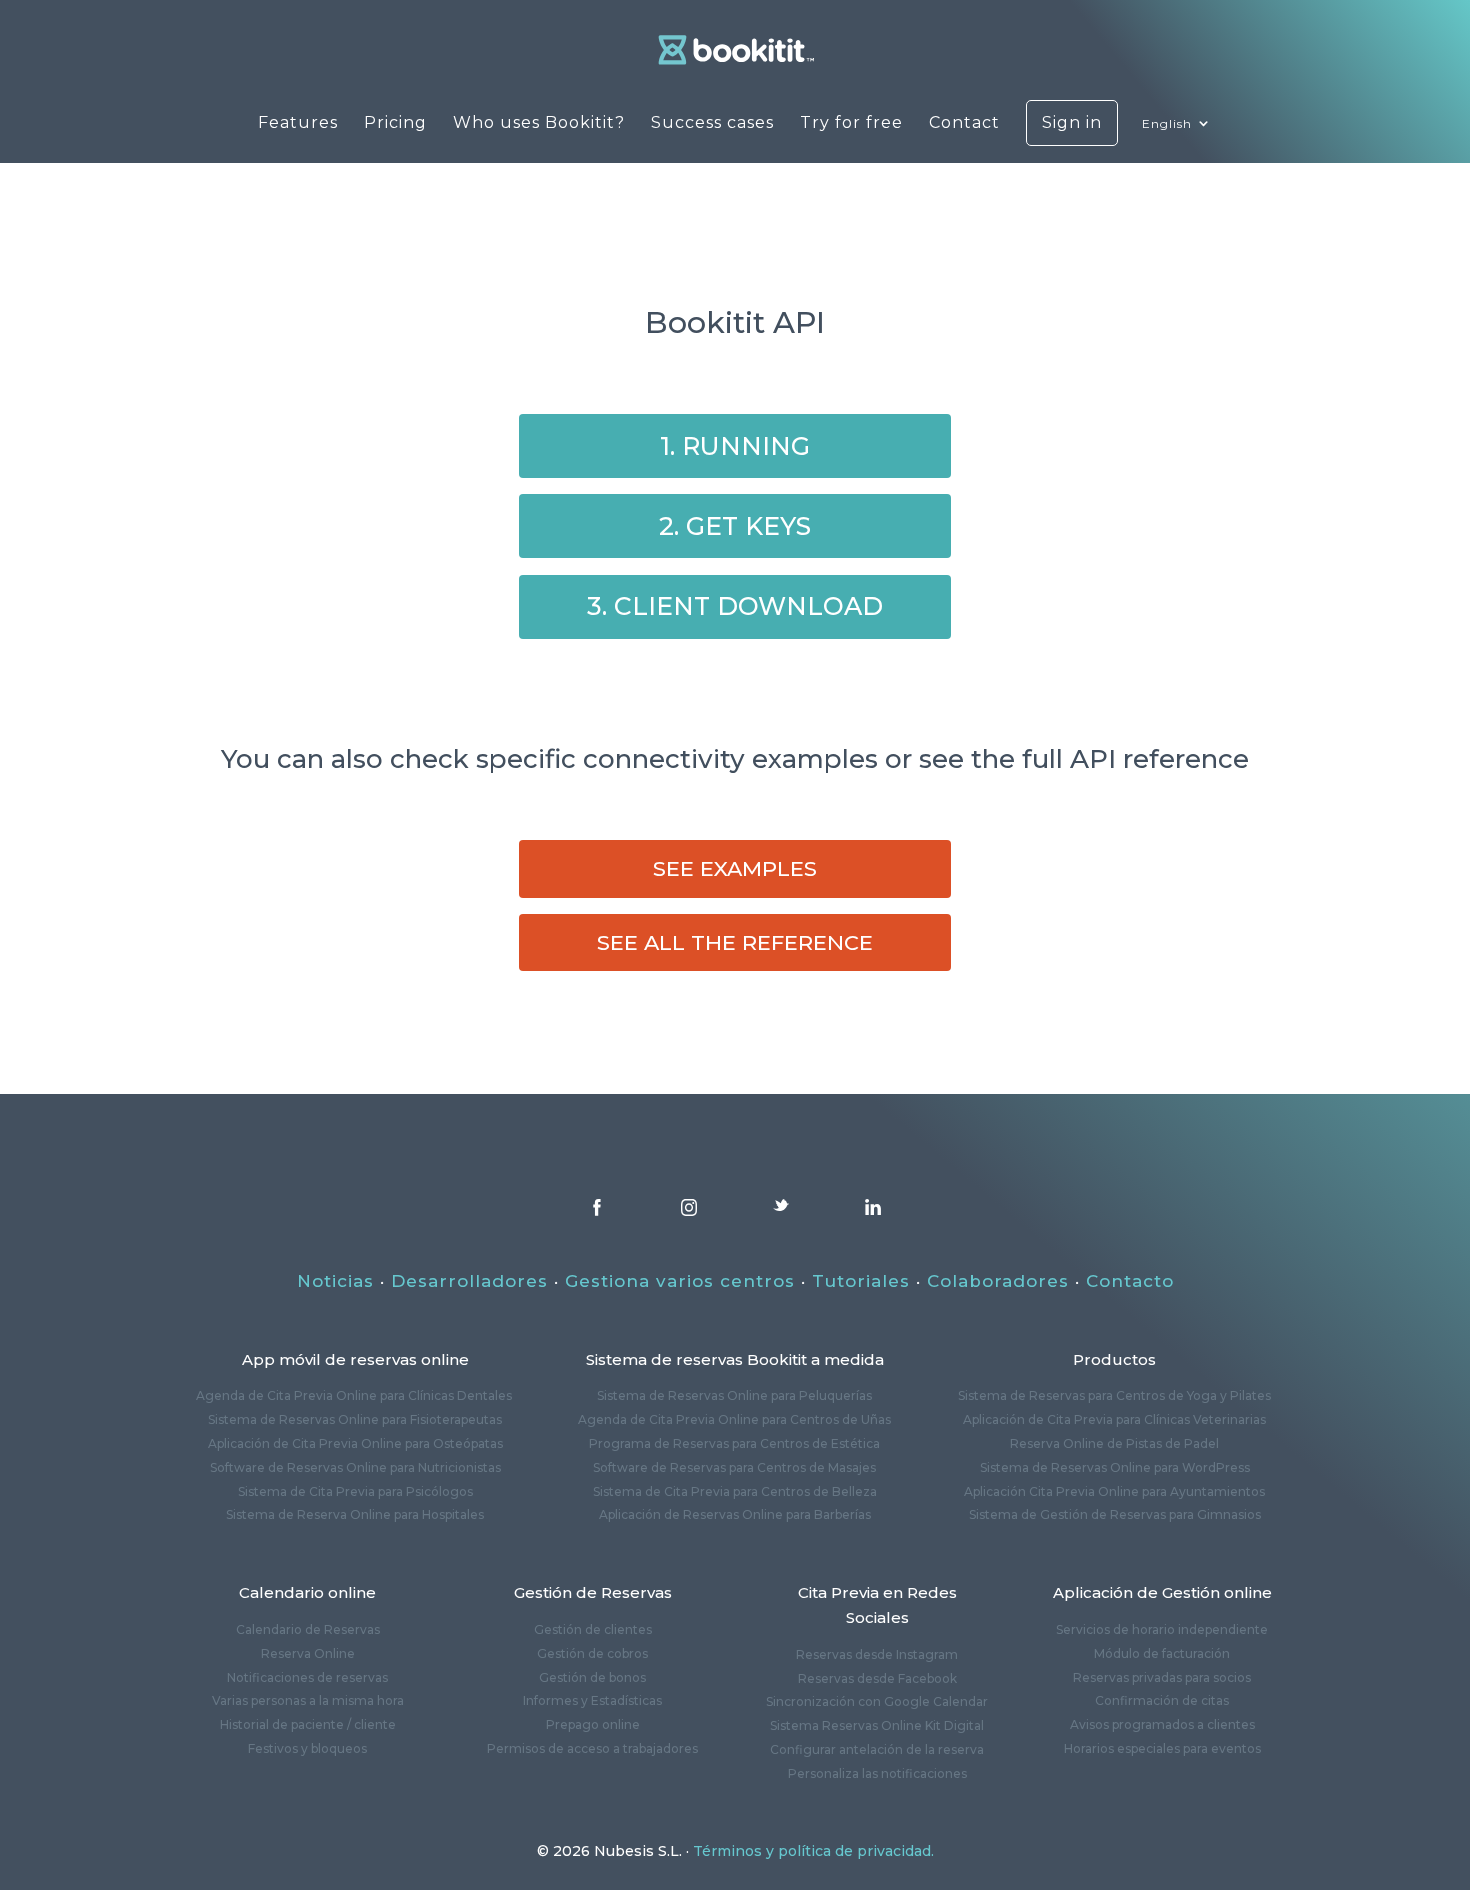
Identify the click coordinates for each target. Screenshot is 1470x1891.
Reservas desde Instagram (877, 1654)
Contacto (1130, 1281)
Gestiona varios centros (680, 1281)
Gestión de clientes (593, 1629)
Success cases (712, 124)
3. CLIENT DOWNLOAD (735, 606)
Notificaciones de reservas (307, 1677)
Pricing (395, 124)
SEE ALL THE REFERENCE (735, 942)
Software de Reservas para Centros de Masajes (734, 1467)
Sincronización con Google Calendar (877, 1701)
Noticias (335, 1281)
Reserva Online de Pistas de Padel (1114, 1443)
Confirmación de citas (1162, 1700)
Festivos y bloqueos (307, 1748)
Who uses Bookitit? (539, 124)
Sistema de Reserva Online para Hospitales (355, 1514)
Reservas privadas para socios (1162, 1677)
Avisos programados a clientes (1162, 1724)
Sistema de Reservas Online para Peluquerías (734, 1395)
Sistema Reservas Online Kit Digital (877, 1725)
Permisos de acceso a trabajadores (592, 1748)
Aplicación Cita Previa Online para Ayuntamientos (1114, 1491)
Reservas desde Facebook (877, 1678)
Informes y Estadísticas (592, 1700)
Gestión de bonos (592, 1677)
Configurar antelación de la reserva (877, 1749)
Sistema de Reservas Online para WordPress (1115, 1467)
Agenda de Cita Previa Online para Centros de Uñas (734, 1419)
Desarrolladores (469, 1281)
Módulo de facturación (1162, 1653)
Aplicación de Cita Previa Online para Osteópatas (355, 1443)
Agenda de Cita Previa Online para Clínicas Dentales (355, 1395)
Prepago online (593, 1724)
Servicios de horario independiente (1162, 1629)
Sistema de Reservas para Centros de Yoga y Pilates (1114, 1395)
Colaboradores (998, 1281)
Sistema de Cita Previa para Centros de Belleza (735, 1491)
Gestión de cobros (592, 1653)
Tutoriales (861, 1281)
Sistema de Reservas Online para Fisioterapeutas (355, 1419)
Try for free (851, 124)
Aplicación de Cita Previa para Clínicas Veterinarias (1114, 1419)
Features (298, 124)
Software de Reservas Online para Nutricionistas (355, 1467)
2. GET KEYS (735, 526)
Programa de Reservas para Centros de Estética (734, 1443)
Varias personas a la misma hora (308, 1700)
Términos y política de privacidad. (813, 1851)
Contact (964, 124)
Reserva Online (308, 1653)
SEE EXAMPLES (735, 868)
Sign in (1072, 123)
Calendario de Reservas (308, 1629)
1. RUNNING (735, 446)
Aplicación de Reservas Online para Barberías (735, 1514)
